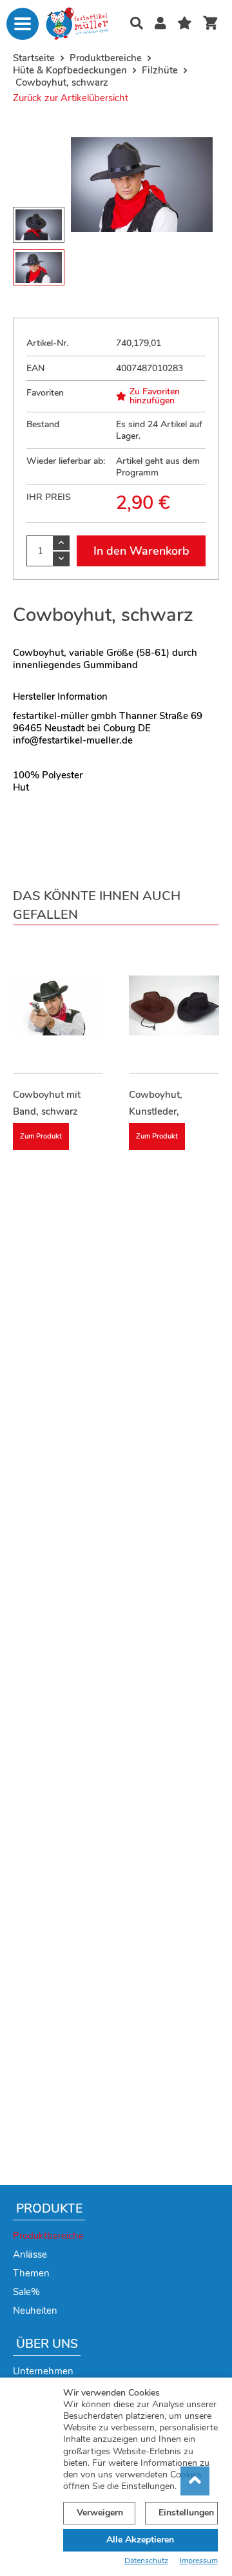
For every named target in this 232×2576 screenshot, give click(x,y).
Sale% (26, 2292)
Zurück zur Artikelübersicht (71, 98)
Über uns (47, 2344)
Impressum (199, 2561)
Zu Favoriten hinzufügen (155, 396)
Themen (31, 2273)
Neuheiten (35, 2311)
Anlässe (30, 2254)
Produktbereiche (48, 2236)
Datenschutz (146, 2561)
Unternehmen (43, 2371)
